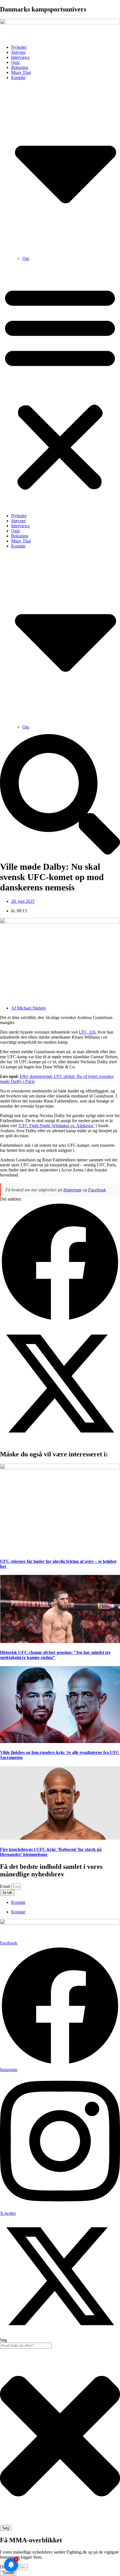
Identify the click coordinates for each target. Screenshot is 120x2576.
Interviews (20, 57)
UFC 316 (87, 1032)
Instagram (72, 1190)
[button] (60, 387)
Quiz (15, 62)
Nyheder (19, 47)
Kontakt (18, 1902)
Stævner (18, 52)
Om (26, 258)
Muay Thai (21, 72)
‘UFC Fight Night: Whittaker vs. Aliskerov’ (56, 1126)
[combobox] (26, 2346)
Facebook (97, 1190)
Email (6, 1886)
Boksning (20, 67)
